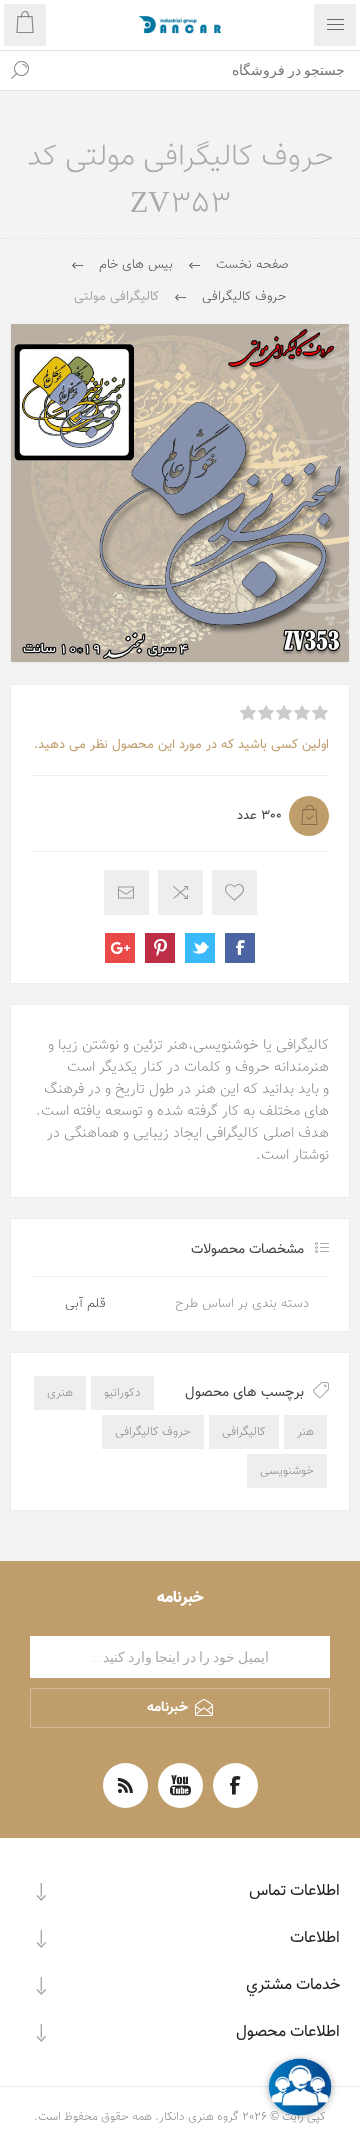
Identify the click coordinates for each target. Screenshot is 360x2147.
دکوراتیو (122, 1393)
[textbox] (200, 70)
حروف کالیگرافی (153, 1432)
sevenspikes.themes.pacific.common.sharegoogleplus (120, 948)
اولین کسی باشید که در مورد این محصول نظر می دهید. (181, 745)
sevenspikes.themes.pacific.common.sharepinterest (160, 948)
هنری (60, 1393)
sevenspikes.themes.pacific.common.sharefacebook (240, 948)
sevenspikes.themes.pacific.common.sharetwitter (200, 948)
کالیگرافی (244, 1432)
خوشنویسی (287, 1471)
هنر (305, 1432)
